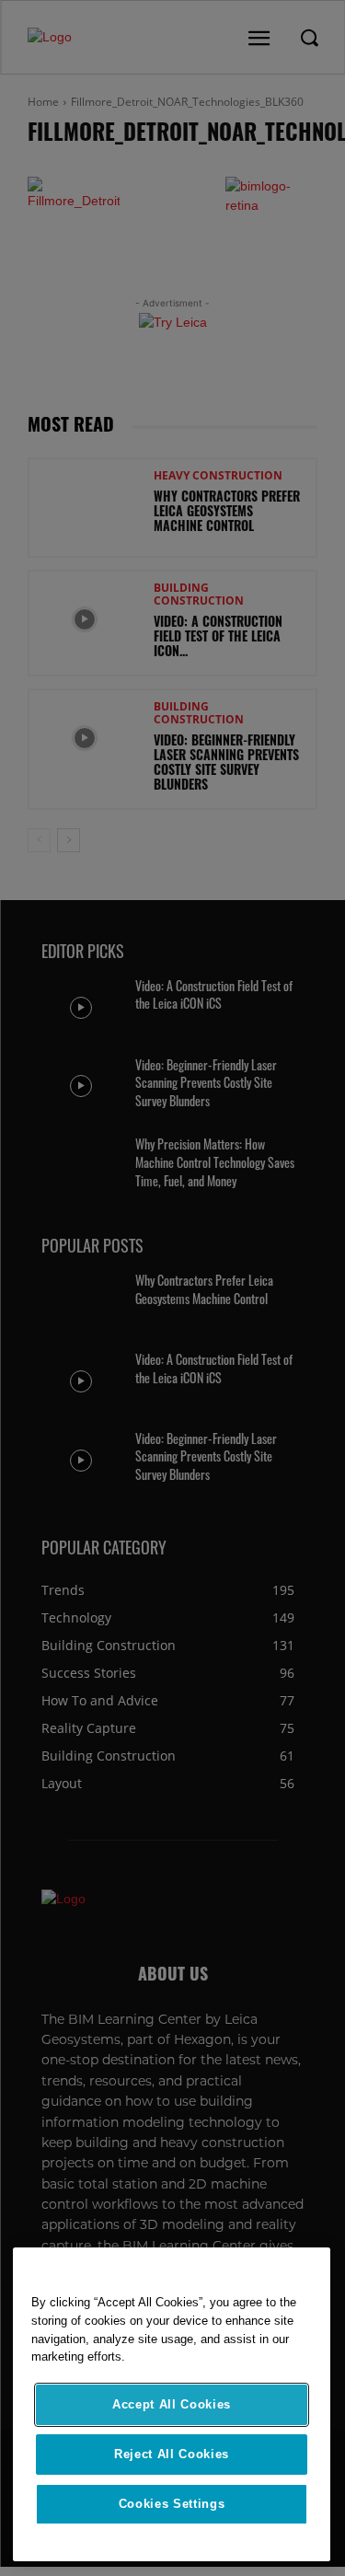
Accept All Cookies (172, 2404)
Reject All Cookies (172, 2454)
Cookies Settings (172, 2504)
